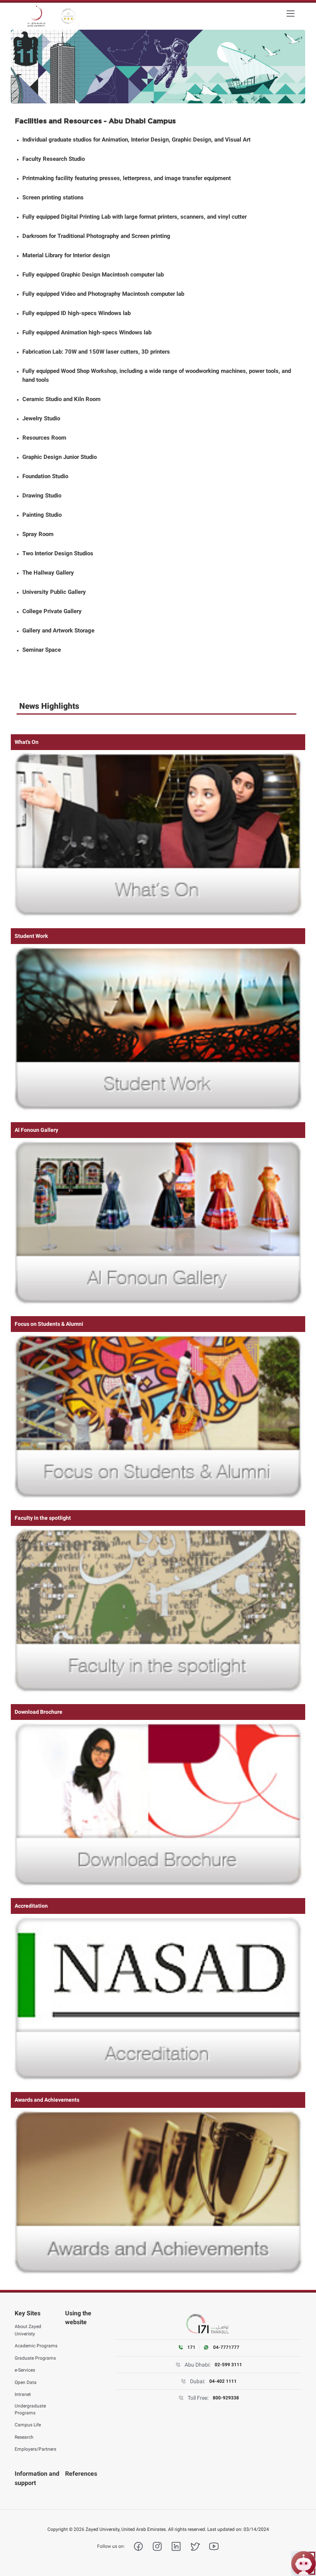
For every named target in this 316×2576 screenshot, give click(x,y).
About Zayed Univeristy (28, 2330)
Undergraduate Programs (30, 2409)
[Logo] (36, 16)
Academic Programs (36, 2346)
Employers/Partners (35, 2449)
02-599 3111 (228, 2365)
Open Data (26, 2382)
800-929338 (226, 2398)
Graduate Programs (35, 2358)
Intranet (23, 2394)
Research (24, 2437)
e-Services (25, 2370)
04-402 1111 (223, 2381)
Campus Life (28, 2425)
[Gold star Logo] (68, 16)
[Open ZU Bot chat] (303, 2563)
